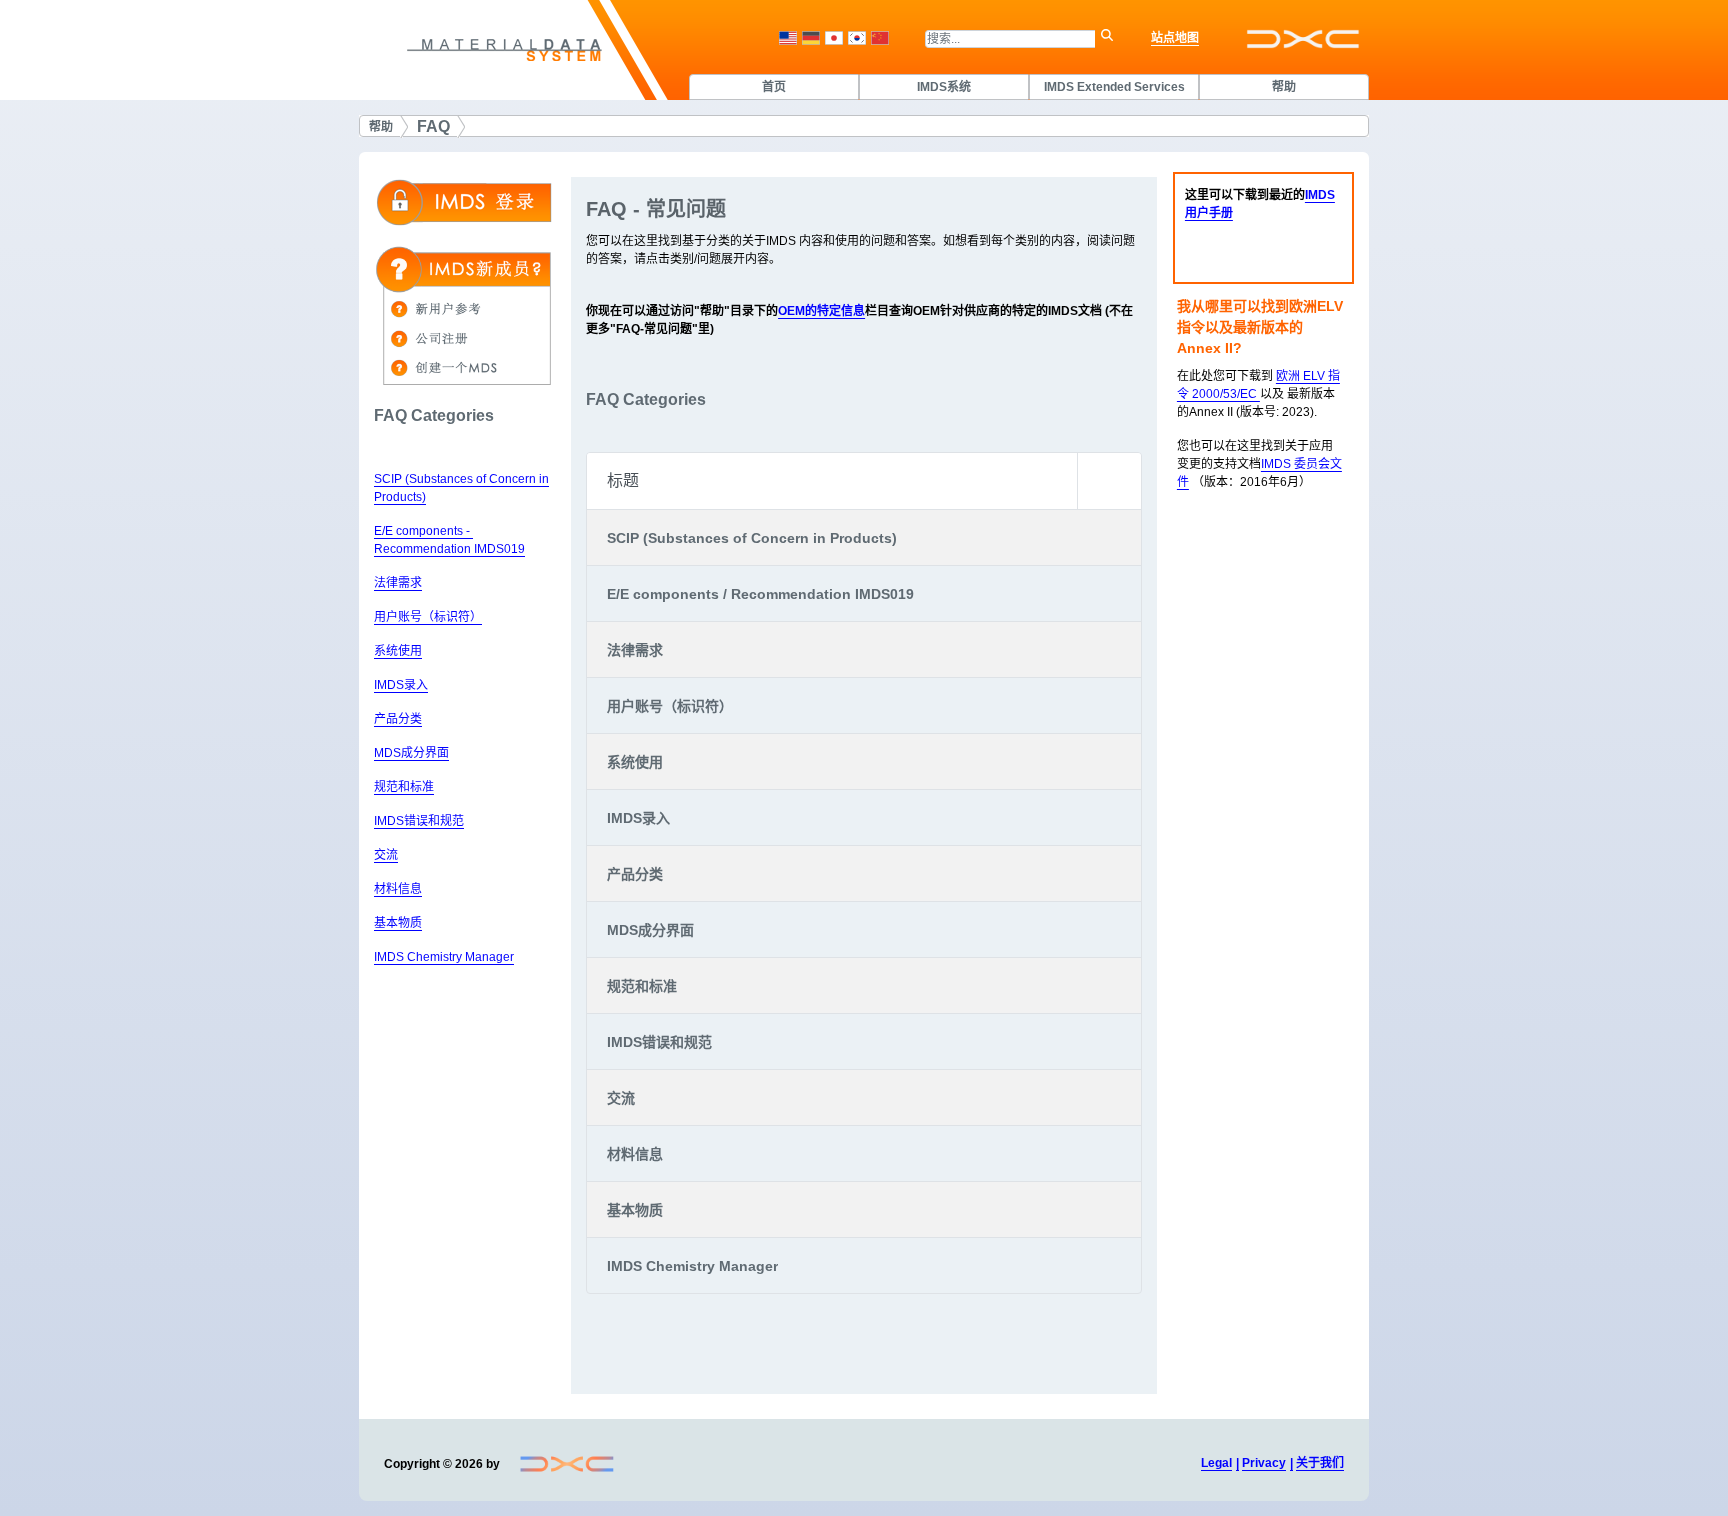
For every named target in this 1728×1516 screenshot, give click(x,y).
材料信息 (398, 889)
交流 (386, 855)
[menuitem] (774, 87)
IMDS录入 (401, 685)
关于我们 (1320, 1463)
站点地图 (1175, 38)
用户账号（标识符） (428, 617)
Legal (1216, 1463)
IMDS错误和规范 (419, 821)
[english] (788, 38)
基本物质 (398, 923)
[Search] (1112, 39)
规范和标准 (404, 787)
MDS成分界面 (411, 753)
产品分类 (398, 719)
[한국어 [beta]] (857, 38)
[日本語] (834, 38)
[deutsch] (811, 38)
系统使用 (398, 651)
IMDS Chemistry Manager (444, 957)
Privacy (1264, 1463)
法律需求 (398, 583)
